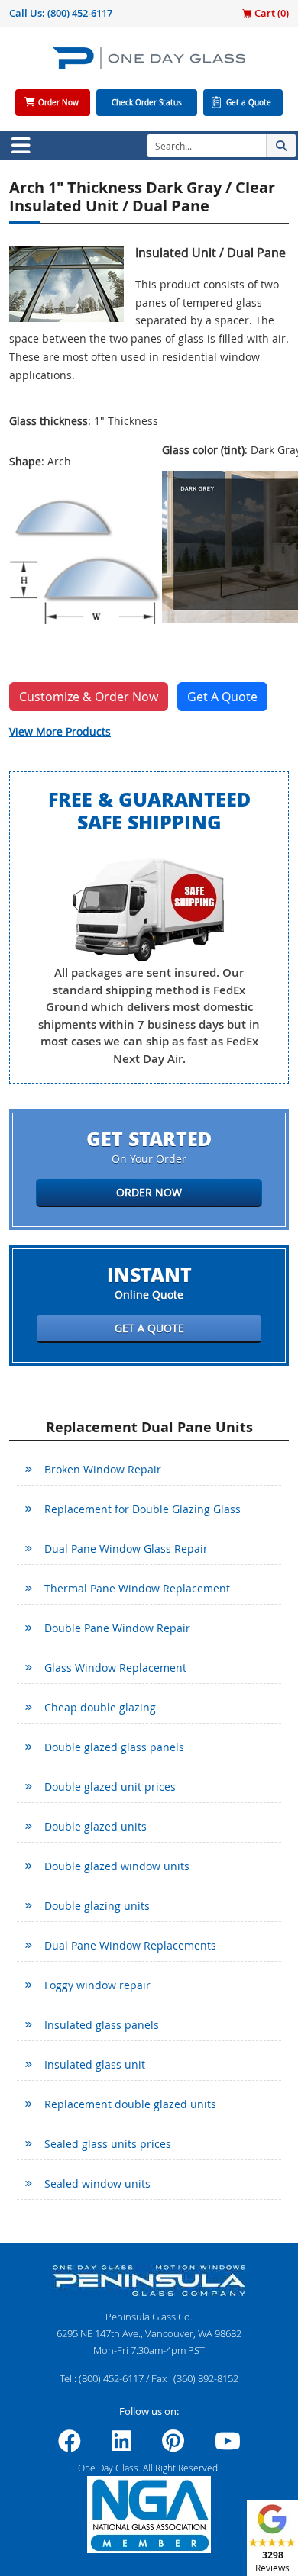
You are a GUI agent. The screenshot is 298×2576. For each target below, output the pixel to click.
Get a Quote (249, 103)
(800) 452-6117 (80, 13)
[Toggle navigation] (21, 146)
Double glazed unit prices (110, 1787)
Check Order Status (147, 103)
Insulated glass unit (95, 2064)
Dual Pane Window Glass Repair (126, 1549)
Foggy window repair (97, 1985)
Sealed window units (97, 2183)
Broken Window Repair (103, 1469)
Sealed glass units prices (108, 2144)
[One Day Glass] (149, 64)
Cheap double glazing (100, 1707)
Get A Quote (222, 697)
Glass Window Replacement (115, 1668)
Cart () (270, 13)
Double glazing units (97, 1906)
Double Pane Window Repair (117, 1628)
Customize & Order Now (89, 697)
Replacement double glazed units (130, 2104)
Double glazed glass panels (114, 1747)
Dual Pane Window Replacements (130, 1945)
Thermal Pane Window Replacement (137, 1588)
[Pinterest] (173, 2446)
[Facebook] (70, 2446)
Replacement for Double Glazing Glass (143, 1509)
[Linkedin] (121, 2446)
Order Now (58, 103)
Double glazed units (96, 1826)
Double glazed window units (117, 1866)
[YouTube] (228, 2446)
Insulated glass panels (102, 2025)
